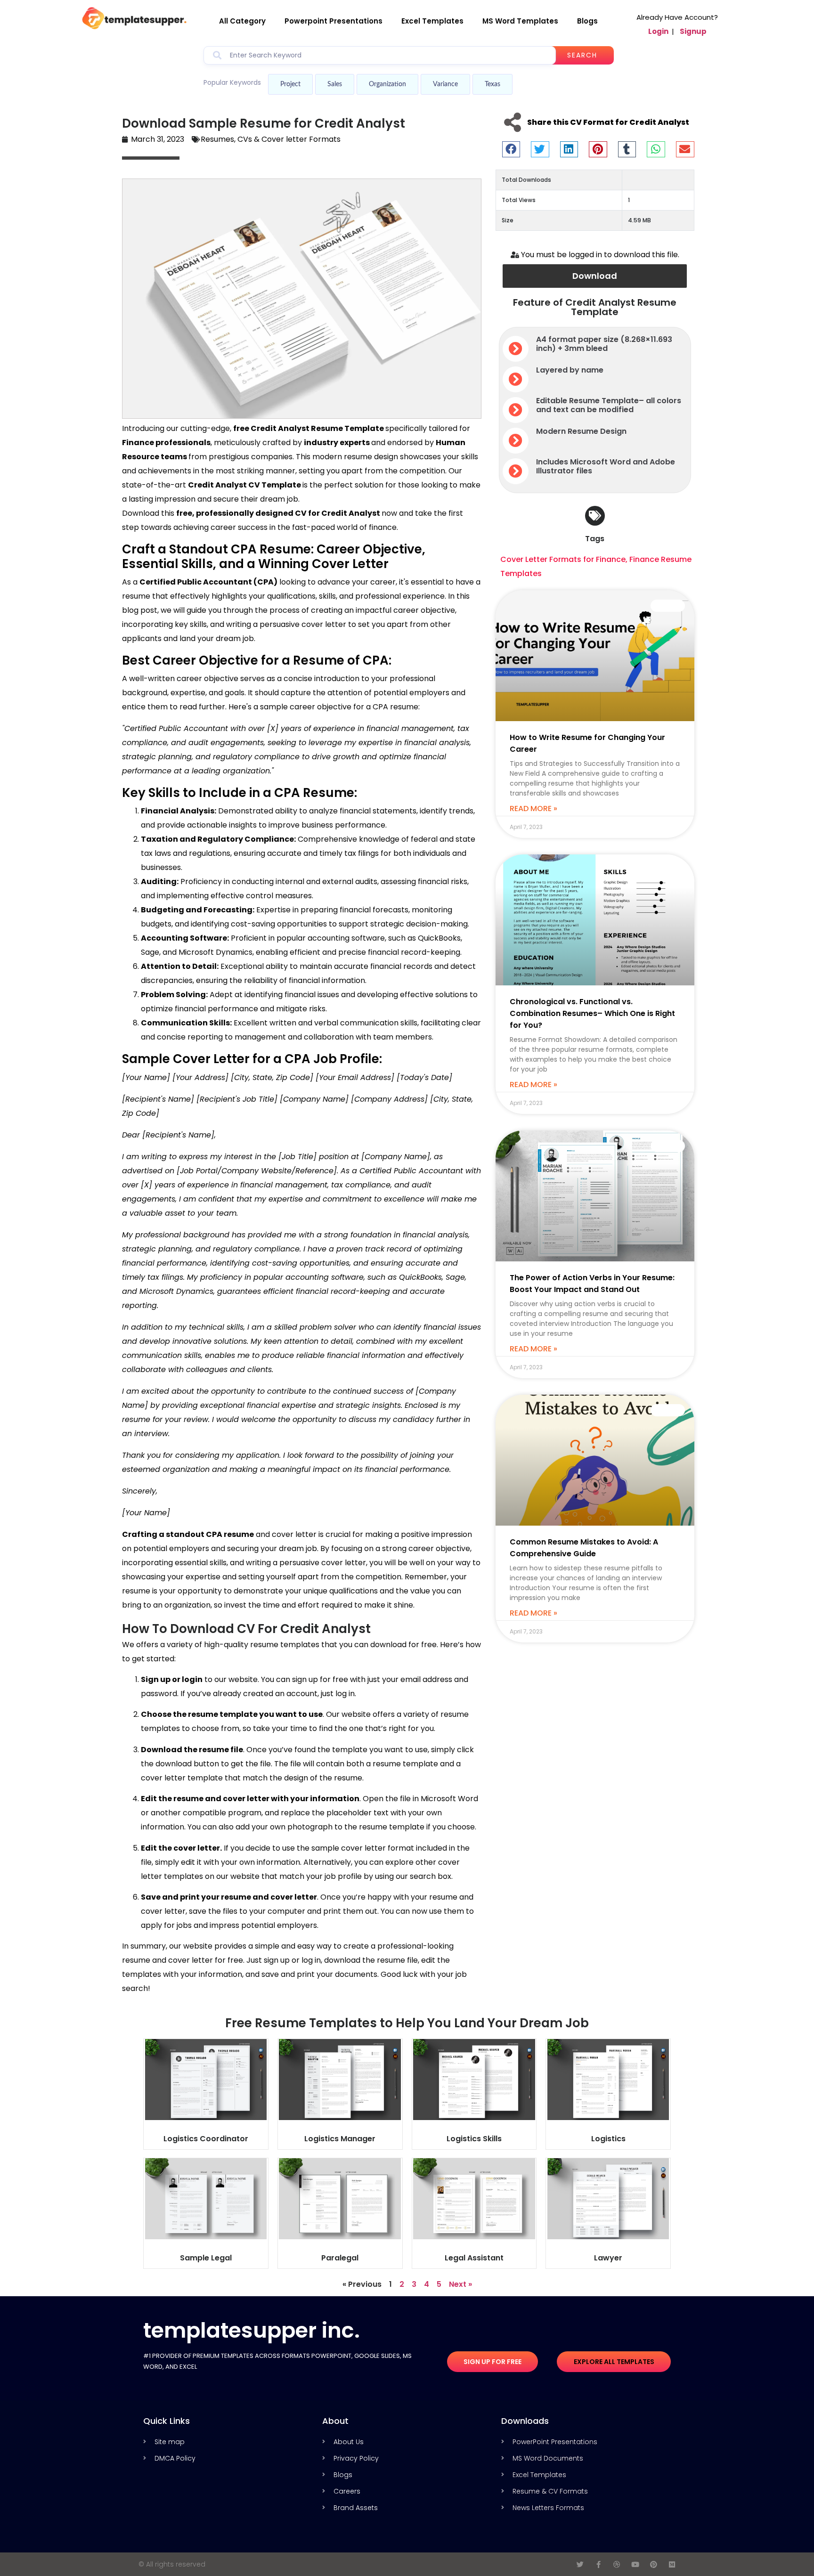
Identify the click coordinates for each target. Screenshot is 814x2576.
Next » (460, 2284)
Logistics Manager (340, 2139)
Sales (335, 84)
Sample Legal (206, 2258)
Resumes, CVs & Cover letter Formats (271, 139)
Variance (445, 84)
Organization (387, 84)
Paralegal (340, 2258)
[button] (511, 149)
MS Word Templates (520, 21)
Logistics (608, 2139)
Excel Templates (432, 21)
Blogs (587, 21)
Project (290, 84)
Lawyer (608, 2258)
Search (582, 55)
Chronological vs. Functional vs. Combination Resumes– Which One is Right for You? (592, 1013)
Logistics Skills (474, 2139)
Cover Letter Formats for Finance (563, 559)
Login (658, 31)
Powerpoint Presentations (334, 21)
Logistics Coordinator (206, 2139)
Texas (492, 84)
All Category (242, 21)
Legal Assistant (474, 2258)
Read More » (533, 809)
